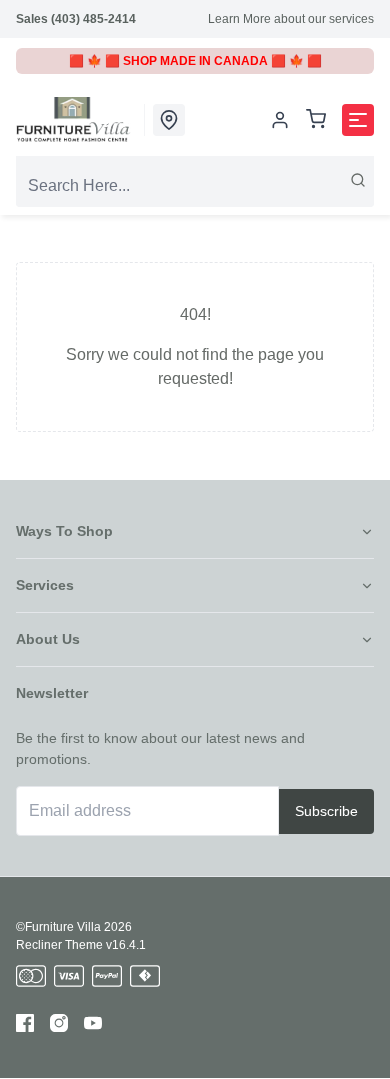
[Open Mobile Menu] (358, 120)
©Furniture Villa (58, 927)
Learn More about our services (291, 19)
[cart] (316, 120)
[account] (280, 120)
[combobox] (195, 186)
